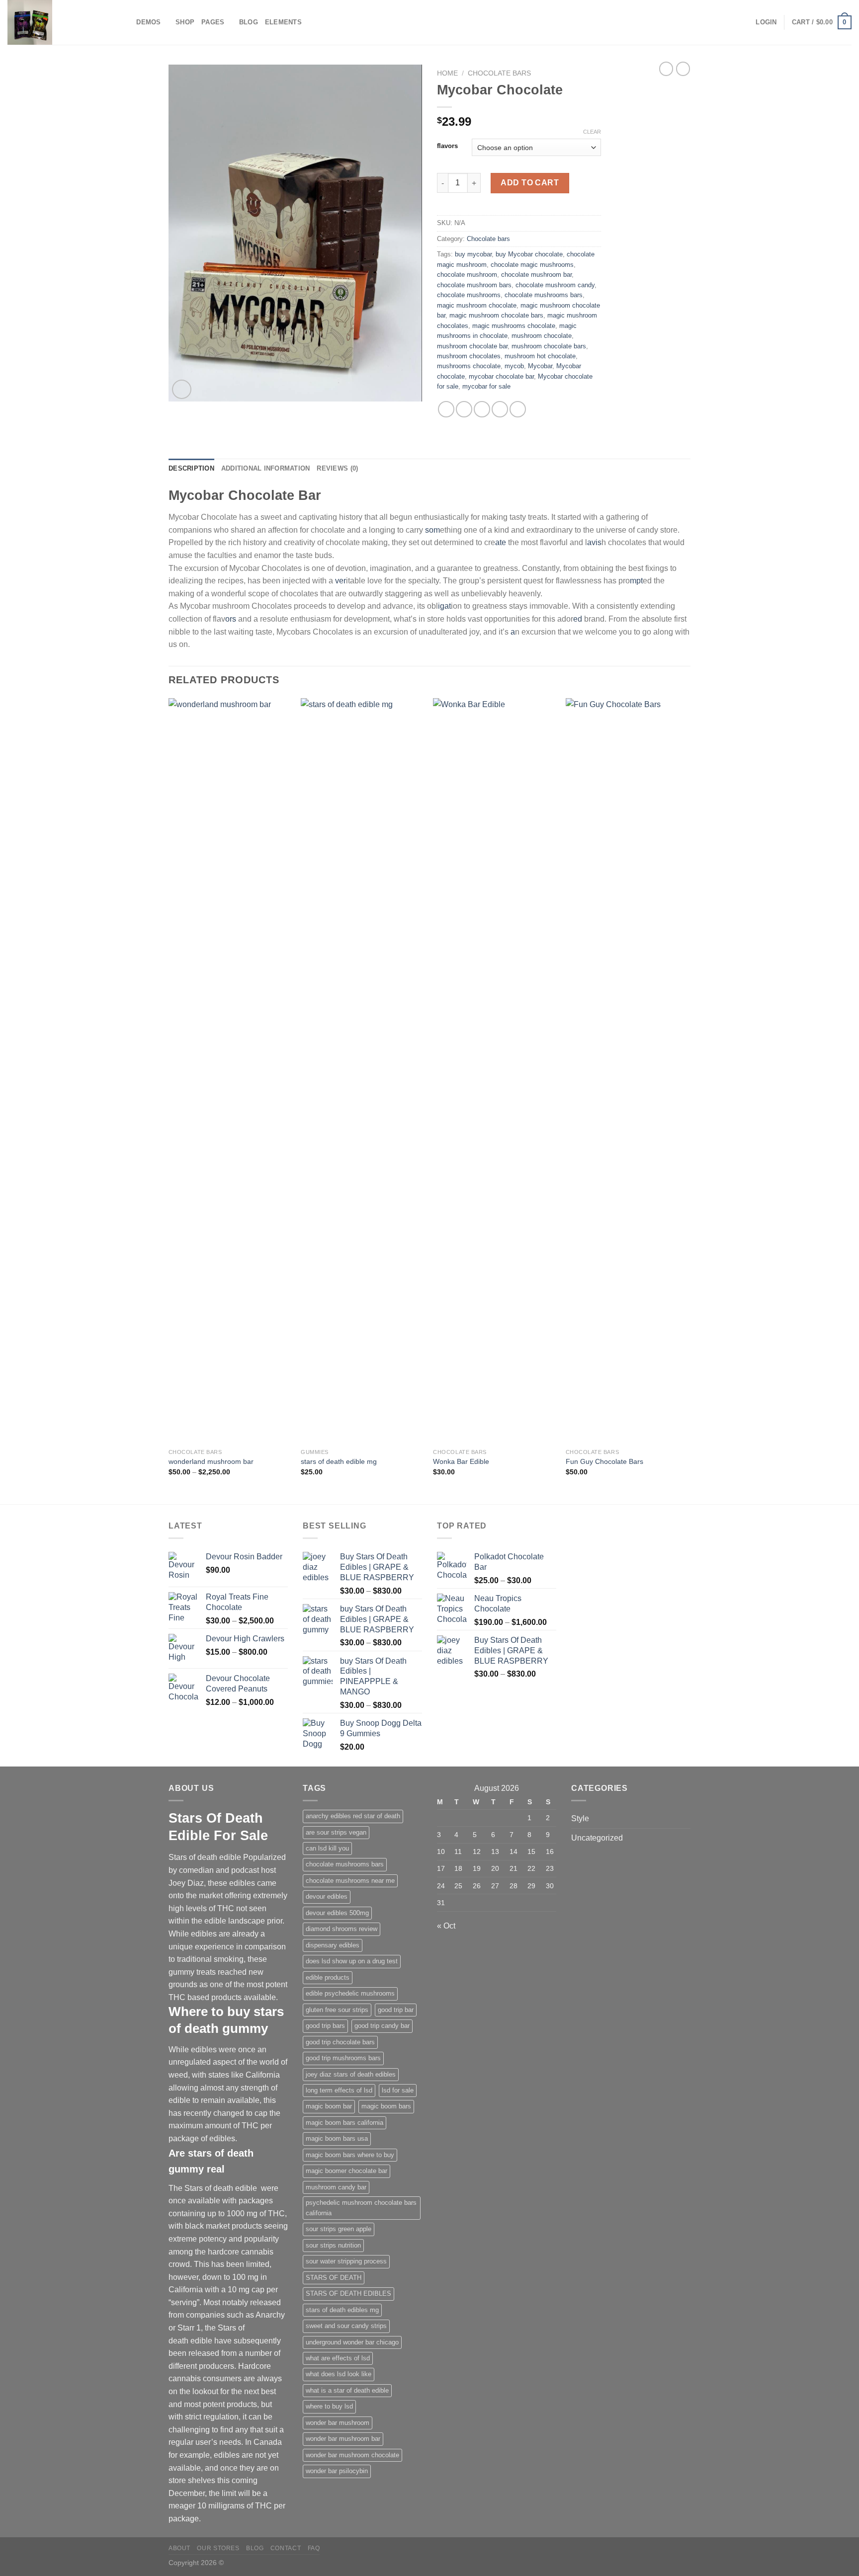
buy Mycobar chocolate (529, 254)
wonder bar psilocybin (337, 2471)
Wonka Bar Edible (461, 1461)
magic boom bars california (344, 2123)
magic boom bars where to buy (350, 2155)
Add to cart (530, 183)
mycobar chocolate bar (501, 376)
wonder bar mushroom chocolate (352, 2455)
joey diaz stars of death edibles (351, 2074)
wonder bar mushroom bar (343, 2439)
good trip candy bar (382, 2026)
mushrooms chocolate (469, 366)
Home (447, 73)
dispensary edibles (333, 1945)
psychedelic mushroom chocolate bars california (361, 2208)
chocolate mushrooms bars (544, 295)
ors (231, 619)
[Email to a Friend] (482, 409)
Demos (148, 22)
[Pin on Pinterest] (500, 409)
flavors (447, 146)
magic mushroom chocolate (477, 305)
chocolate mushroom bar (536, 275)
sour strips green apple (339, 2229)
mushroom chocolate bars (549, 346)
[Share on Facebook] (446, 409)
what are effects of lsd (338, 2358)
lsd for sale (398, 2090)
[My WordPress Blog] (57, 22)
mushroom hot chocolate (540, 356)
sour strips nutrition (333, 2245)
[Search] (126, 22)
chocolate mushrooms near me (350, 1881)
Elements (283, 22)
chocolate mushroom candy (555, 285)
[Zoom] (182, 389)
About (179, 2548)
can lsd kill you (327, 1848)
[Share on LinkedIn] (518, 409)
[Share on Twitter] (464, 409)
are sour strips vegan (336, 1832)
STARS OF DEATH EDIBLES (348, 2294)
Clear (592, 132)
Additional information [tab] (266, 468)
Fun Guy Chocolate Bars (604, 1461)
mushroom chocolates (469, 356)
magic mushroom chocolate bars (496, 315)
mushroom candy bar (336, 2187)
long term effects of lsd (339, 2090)
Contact (286, 2548)
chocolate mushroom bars (474, 285)
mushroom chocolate (542, 336)
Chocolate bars (499, 73)
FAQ (314, 2548)
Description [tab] (191, 468)
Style (580, 1818)
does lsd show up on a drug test (352, 1961)
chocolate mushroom (467, 275)
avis (594, 542)
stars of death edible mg (339, 1461)
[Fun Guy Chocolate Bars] (627, 1071)
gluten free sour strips (337, 2010)
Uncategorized (597, 1838)
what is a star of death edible (347, 2390)
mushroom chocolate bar (472, 346)
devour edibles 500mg (337, 1913)
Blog (249, 22)
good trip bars (325, 2026)
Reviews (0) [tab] (337, 468)
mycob (514, 366)
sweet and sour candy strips (346, 2326)
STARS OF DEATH (334, 2278)
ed (578, 619)
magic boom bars (386, 2106)
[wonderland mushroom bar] (230, 1071)
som (432, 530)
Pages (213, 22)
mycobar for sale (486, 386)
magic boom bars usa (337, 2138)
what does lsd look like (339, 2374)
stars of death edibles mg (342, 2310)
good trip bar (396, 2010)
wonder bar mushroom (338, 2423)
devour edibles (327, 1896)
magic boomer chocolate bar (346, 2171)
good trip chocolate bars (340, 2042)
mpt (636, 581)
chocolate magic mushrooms (532, 265)
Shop (185, 22)
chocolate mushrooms (469, 295)
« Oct (446, 1926)
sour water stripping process (346, 2261)
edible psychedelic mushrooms (350, 1993)
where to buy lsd (329, 2406)
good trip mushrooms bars (343, 2058)
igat (444, 606)
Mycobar (540, 366)
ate (501, 542)
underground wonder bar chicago (352, 2342)
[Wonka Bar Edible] (494, 1071)
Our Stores (218, 2548)
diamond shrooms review (342, 1929)
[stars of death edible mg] (362, 1071)
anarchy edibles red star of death (353, 1816)
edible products (328, 1977)
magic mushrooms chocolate (514, 326)
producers (216, 2366)
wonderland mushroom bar (211, 1461)
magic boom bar (329, 2106)
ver (340, 581)
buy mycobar (473, 254)
